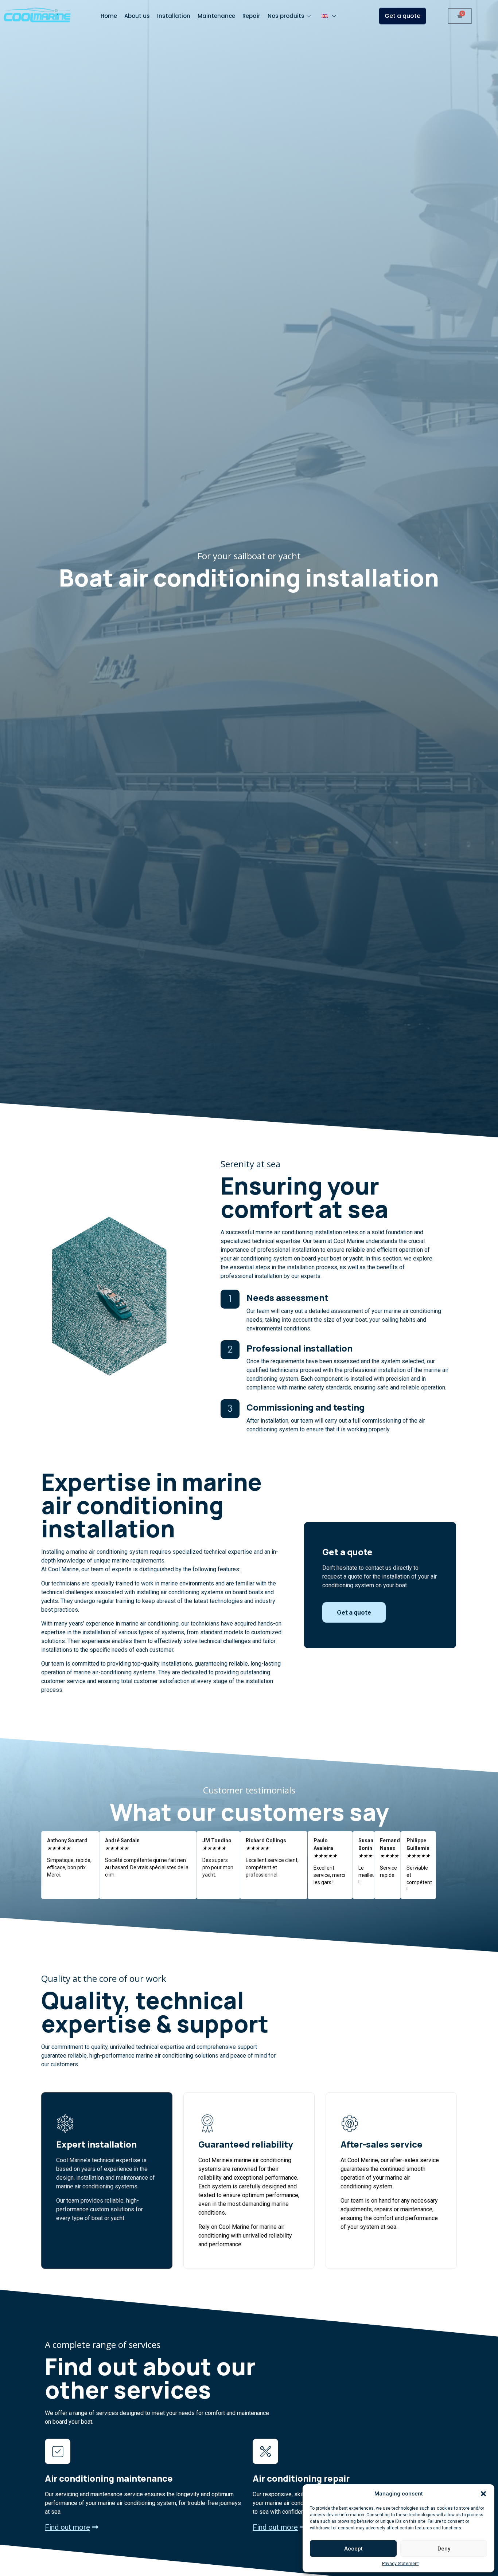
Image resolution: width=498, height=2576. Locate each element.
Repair (251, 16)
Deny (444, 2549)
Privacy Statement (400, 2564)
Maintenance (216, 16)
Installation (174, 16)
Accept (353, 2549)
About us (137, 16)
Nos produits (286, 16)
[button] (483, 2494)
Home (109, 16)
